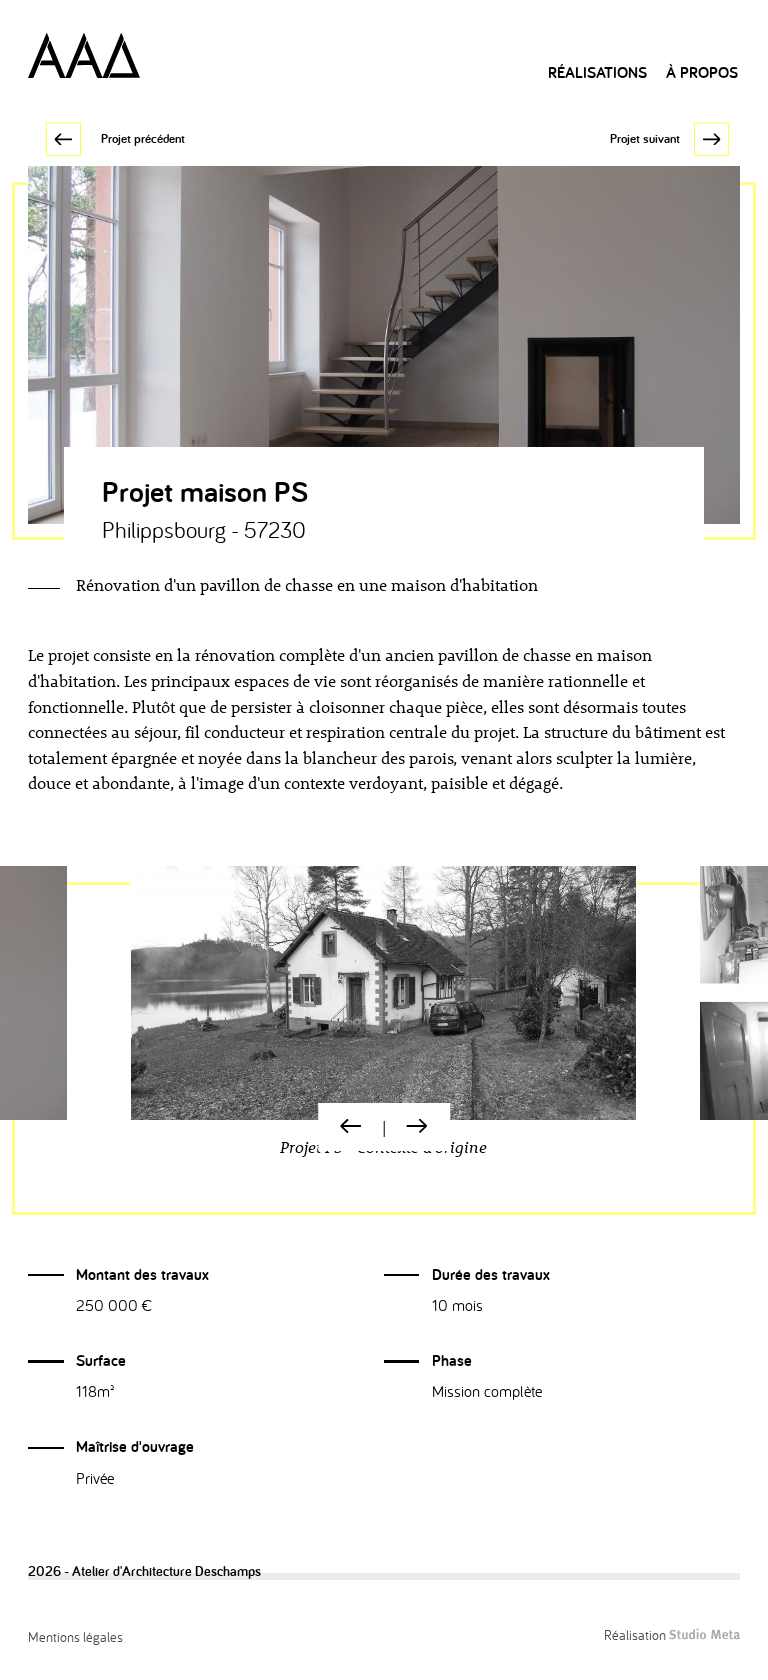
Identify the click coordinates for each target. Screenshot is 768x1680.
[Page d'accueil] (84, 55)
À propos (702, 72)
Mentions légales (75, 1636)
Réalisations (597, 72)
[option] (383, 1021)
